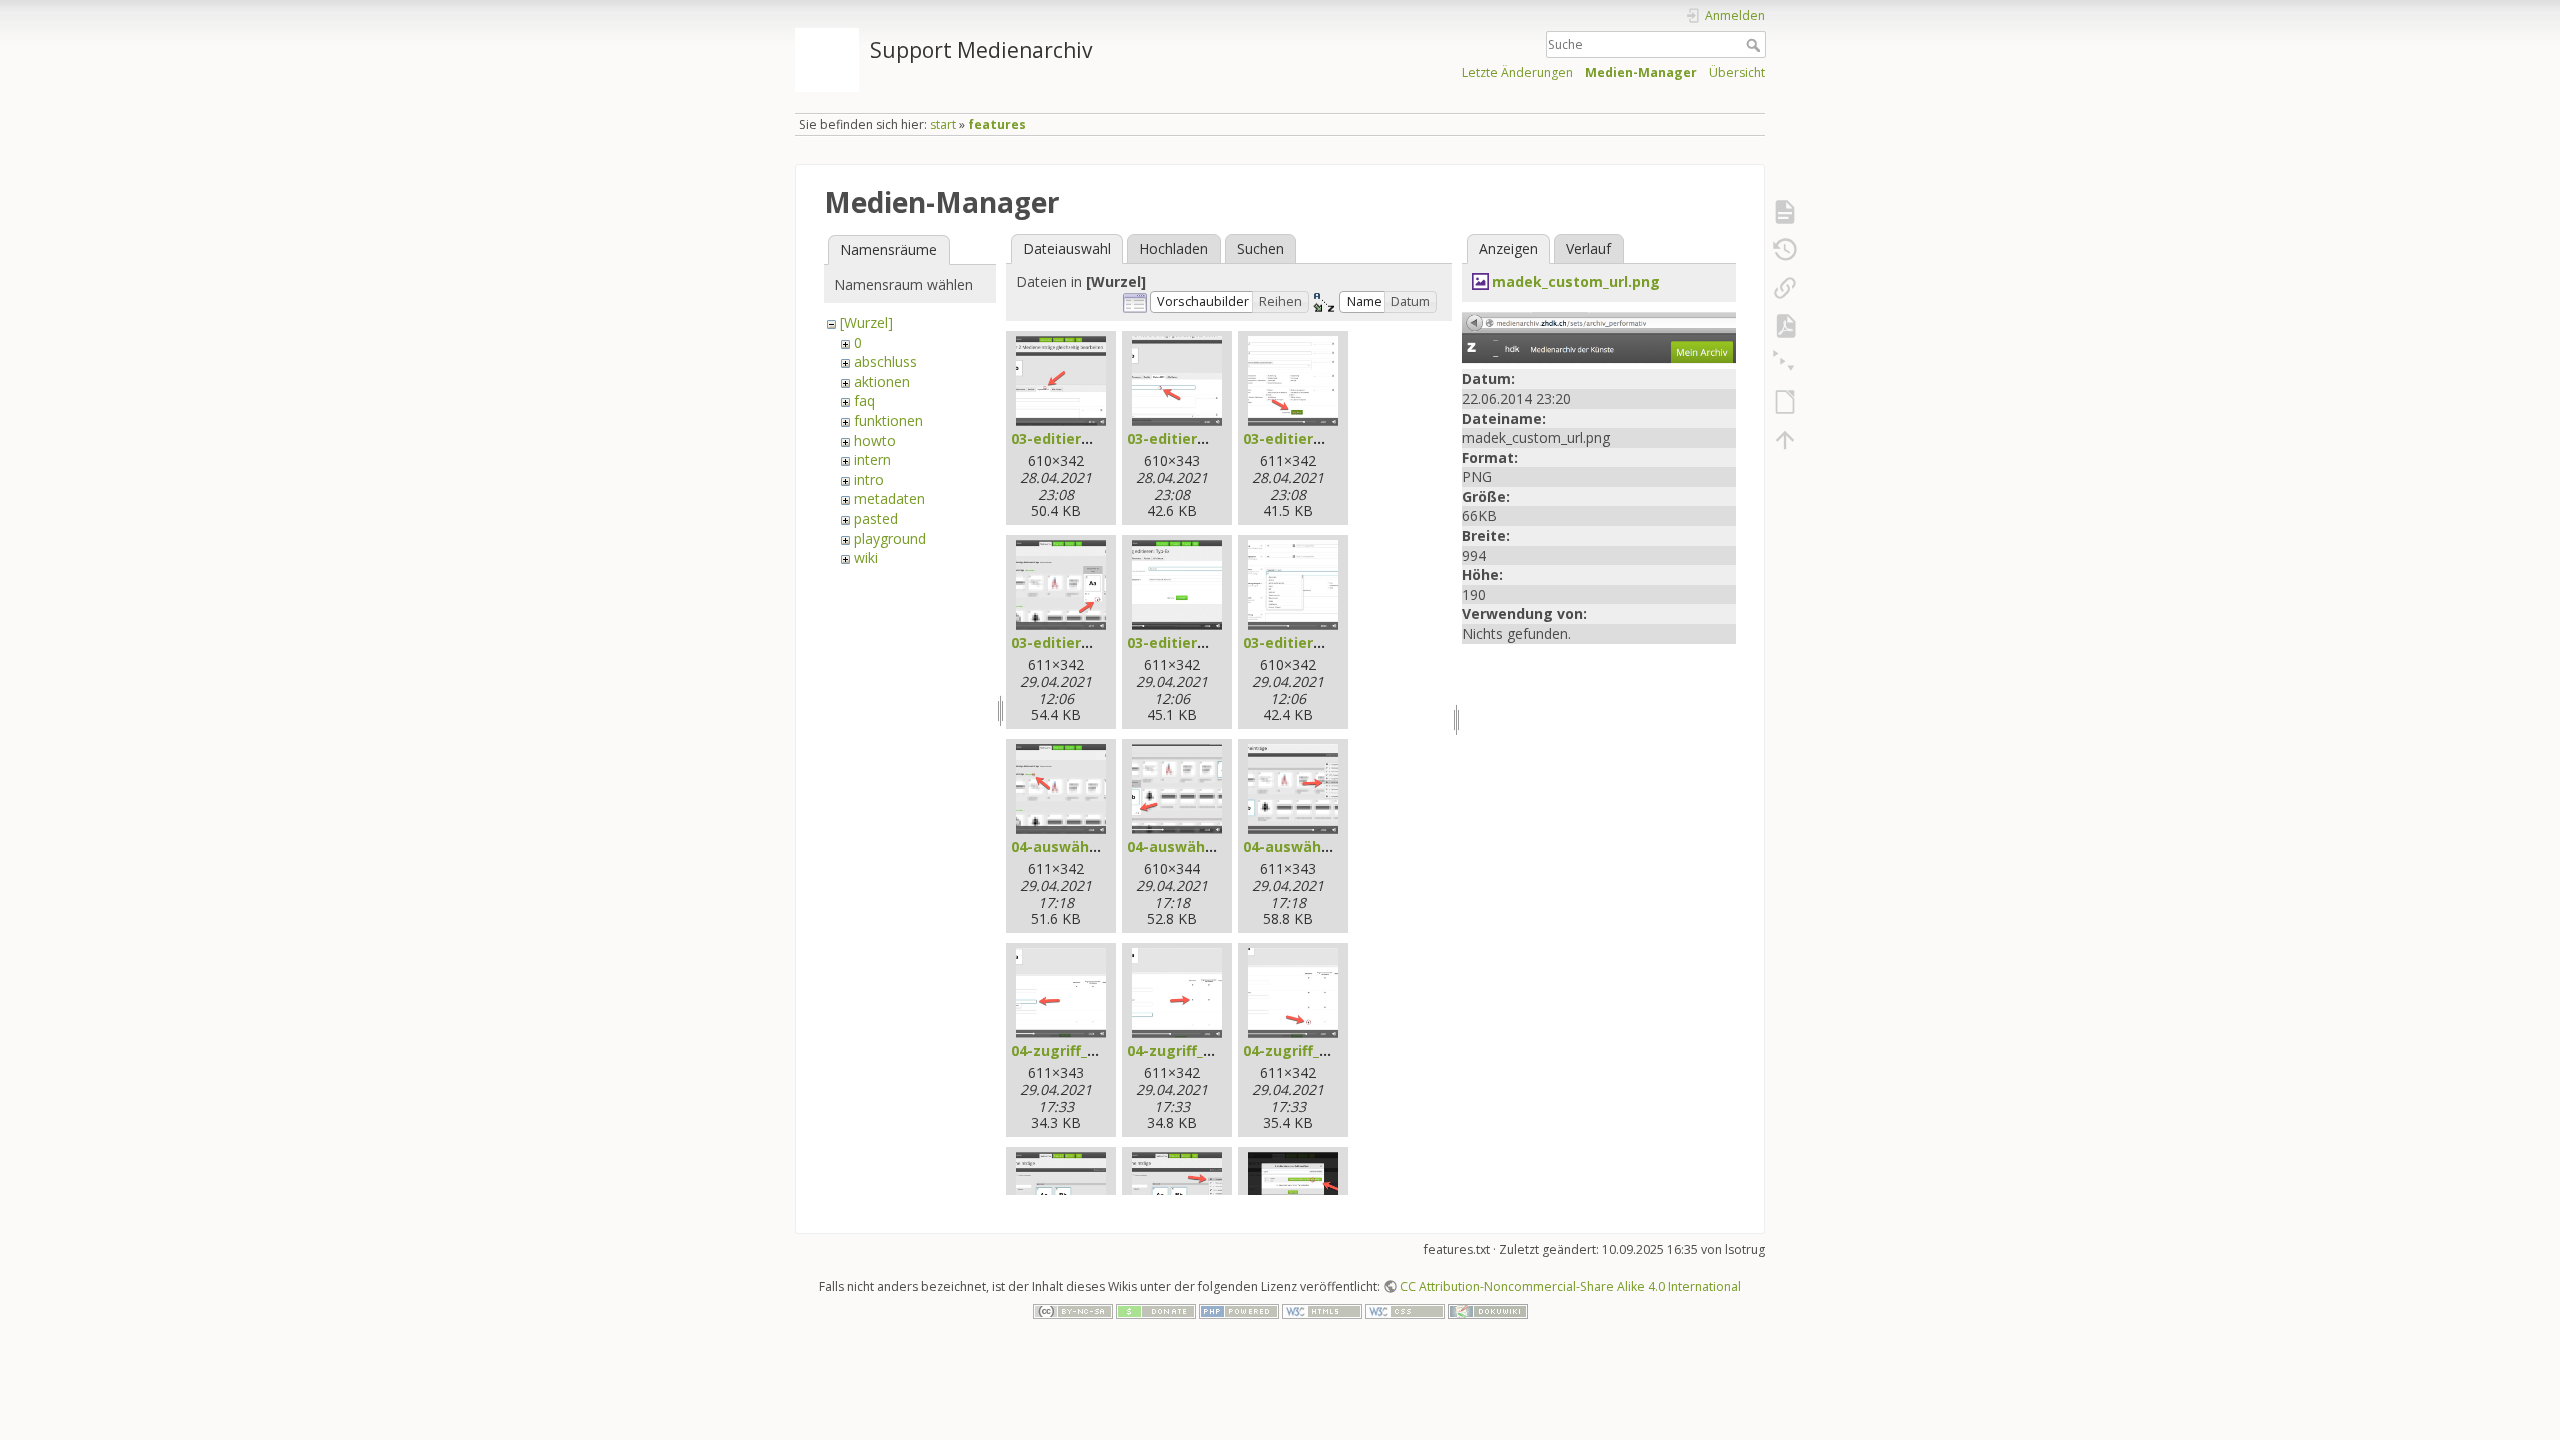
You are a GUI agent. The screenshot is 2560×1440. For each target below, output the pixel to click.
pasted (876, 518)
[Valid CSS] (1405, 1309)
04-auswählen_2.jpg (1197, 846)
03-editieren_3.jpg (1307, 438)
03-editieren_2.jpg (1191, 438)
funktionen (888, 420)
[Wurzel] (866, 322)
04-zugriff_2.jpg (1182, 1050)
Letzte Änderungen (1517, 72)
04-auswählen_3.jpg (1313, 846)
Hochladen (1173, 248)
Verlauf (1588, 248)
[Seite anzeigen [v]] (1785, 212)
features (997, 124)
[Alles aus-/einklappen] (1785, 364)
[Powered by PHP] (1239, 1309)
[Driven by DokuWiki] (1488, 1309)
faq (864, 400)
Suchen (1260, 248)
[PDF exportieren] (1785, 326)
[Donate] (1156, 1309)
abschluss (885, 361)
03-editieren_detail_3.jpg (1331, 642)
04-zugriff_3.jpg (1298, 1050)
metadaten (889, 498)
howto (875, 440)
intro (869, 479)
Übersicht (1737, 72)
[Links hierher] (1785, 288)
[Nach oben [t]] (1785, 440)
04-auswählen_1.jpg (1081, 846)
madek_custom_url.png (1576, 281)
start (943, 124)
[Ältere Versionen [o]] (1785, 250)
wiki (866, 557)
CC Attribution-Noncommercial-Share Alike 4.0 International (1570, 1286)
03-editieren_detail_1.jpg (1099, 642)
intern (872, 459)
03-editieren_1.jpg (1075, 438)
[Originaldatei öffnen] (1599, 336)
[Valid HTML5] (1322, 1309)
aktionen (882, 381)
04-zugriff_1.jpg (1066, 1050)
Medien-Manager (1641, 72)
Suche (1755, 45)
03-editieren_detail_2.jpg (1215, 642)
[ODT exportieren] (1785, 402)
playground (890, 538)
